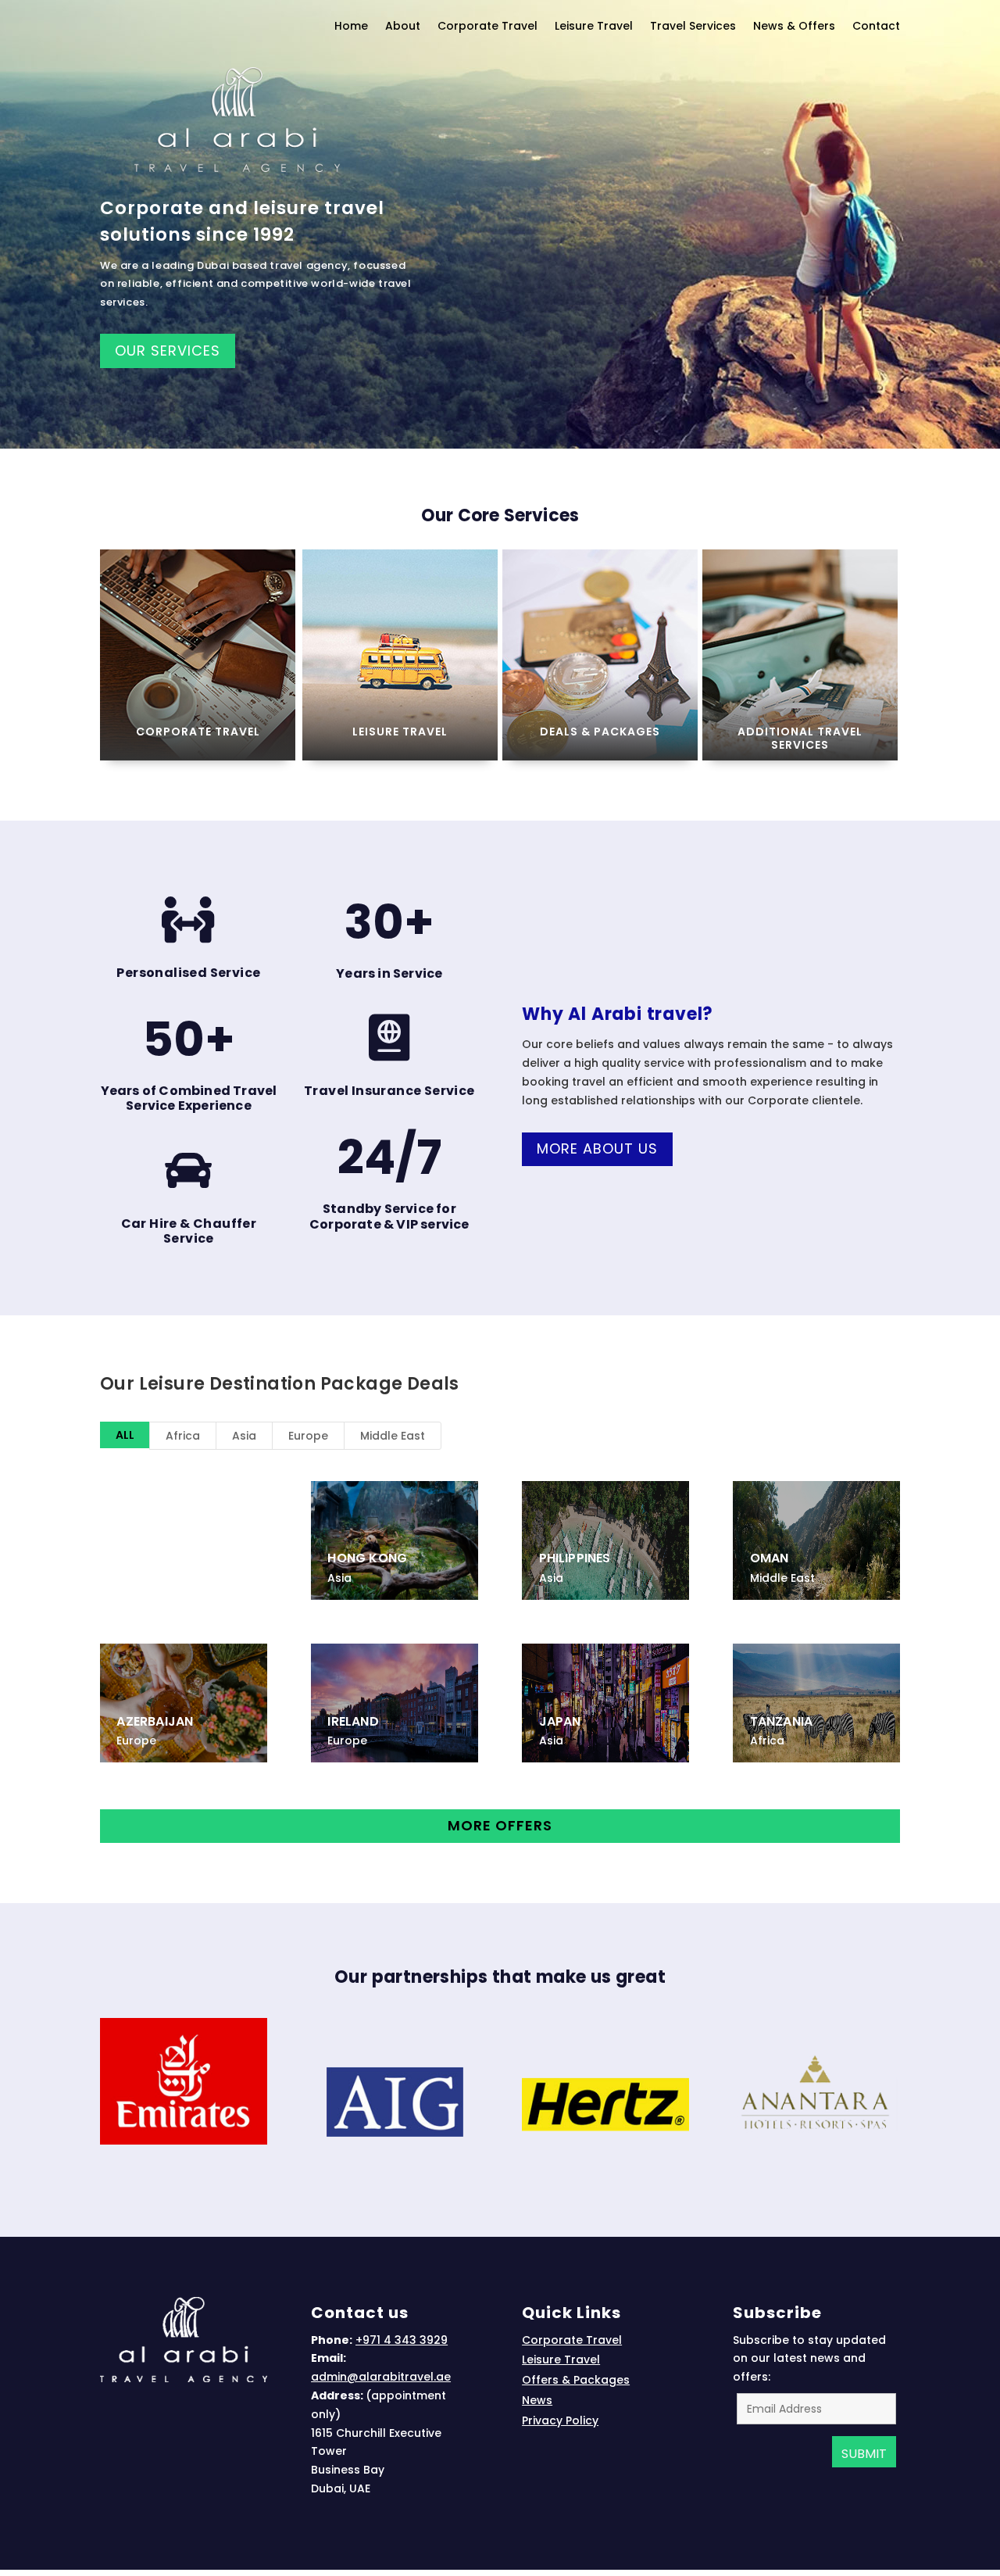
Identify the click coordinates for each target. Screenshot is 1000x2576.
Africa (183, 1436)
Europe (308, 1436)
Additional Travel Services (800, 738)
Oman (770, 1558)
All (125, 1435)
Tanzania (782, 1721)
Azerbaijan (155, 1721)
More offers (500, 1825)
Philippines (575, 1558)
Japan (560, 1721)
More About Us (597, 1148)
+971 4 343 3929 (402, 2340)
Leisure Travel (400, 732)
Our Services (168, 351)
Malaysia (132, 1495)
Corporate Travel (198, 732)
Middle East (393, 1436)
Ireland (353, 1721)
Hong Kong (367, 1558)
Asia (244, 1436)
